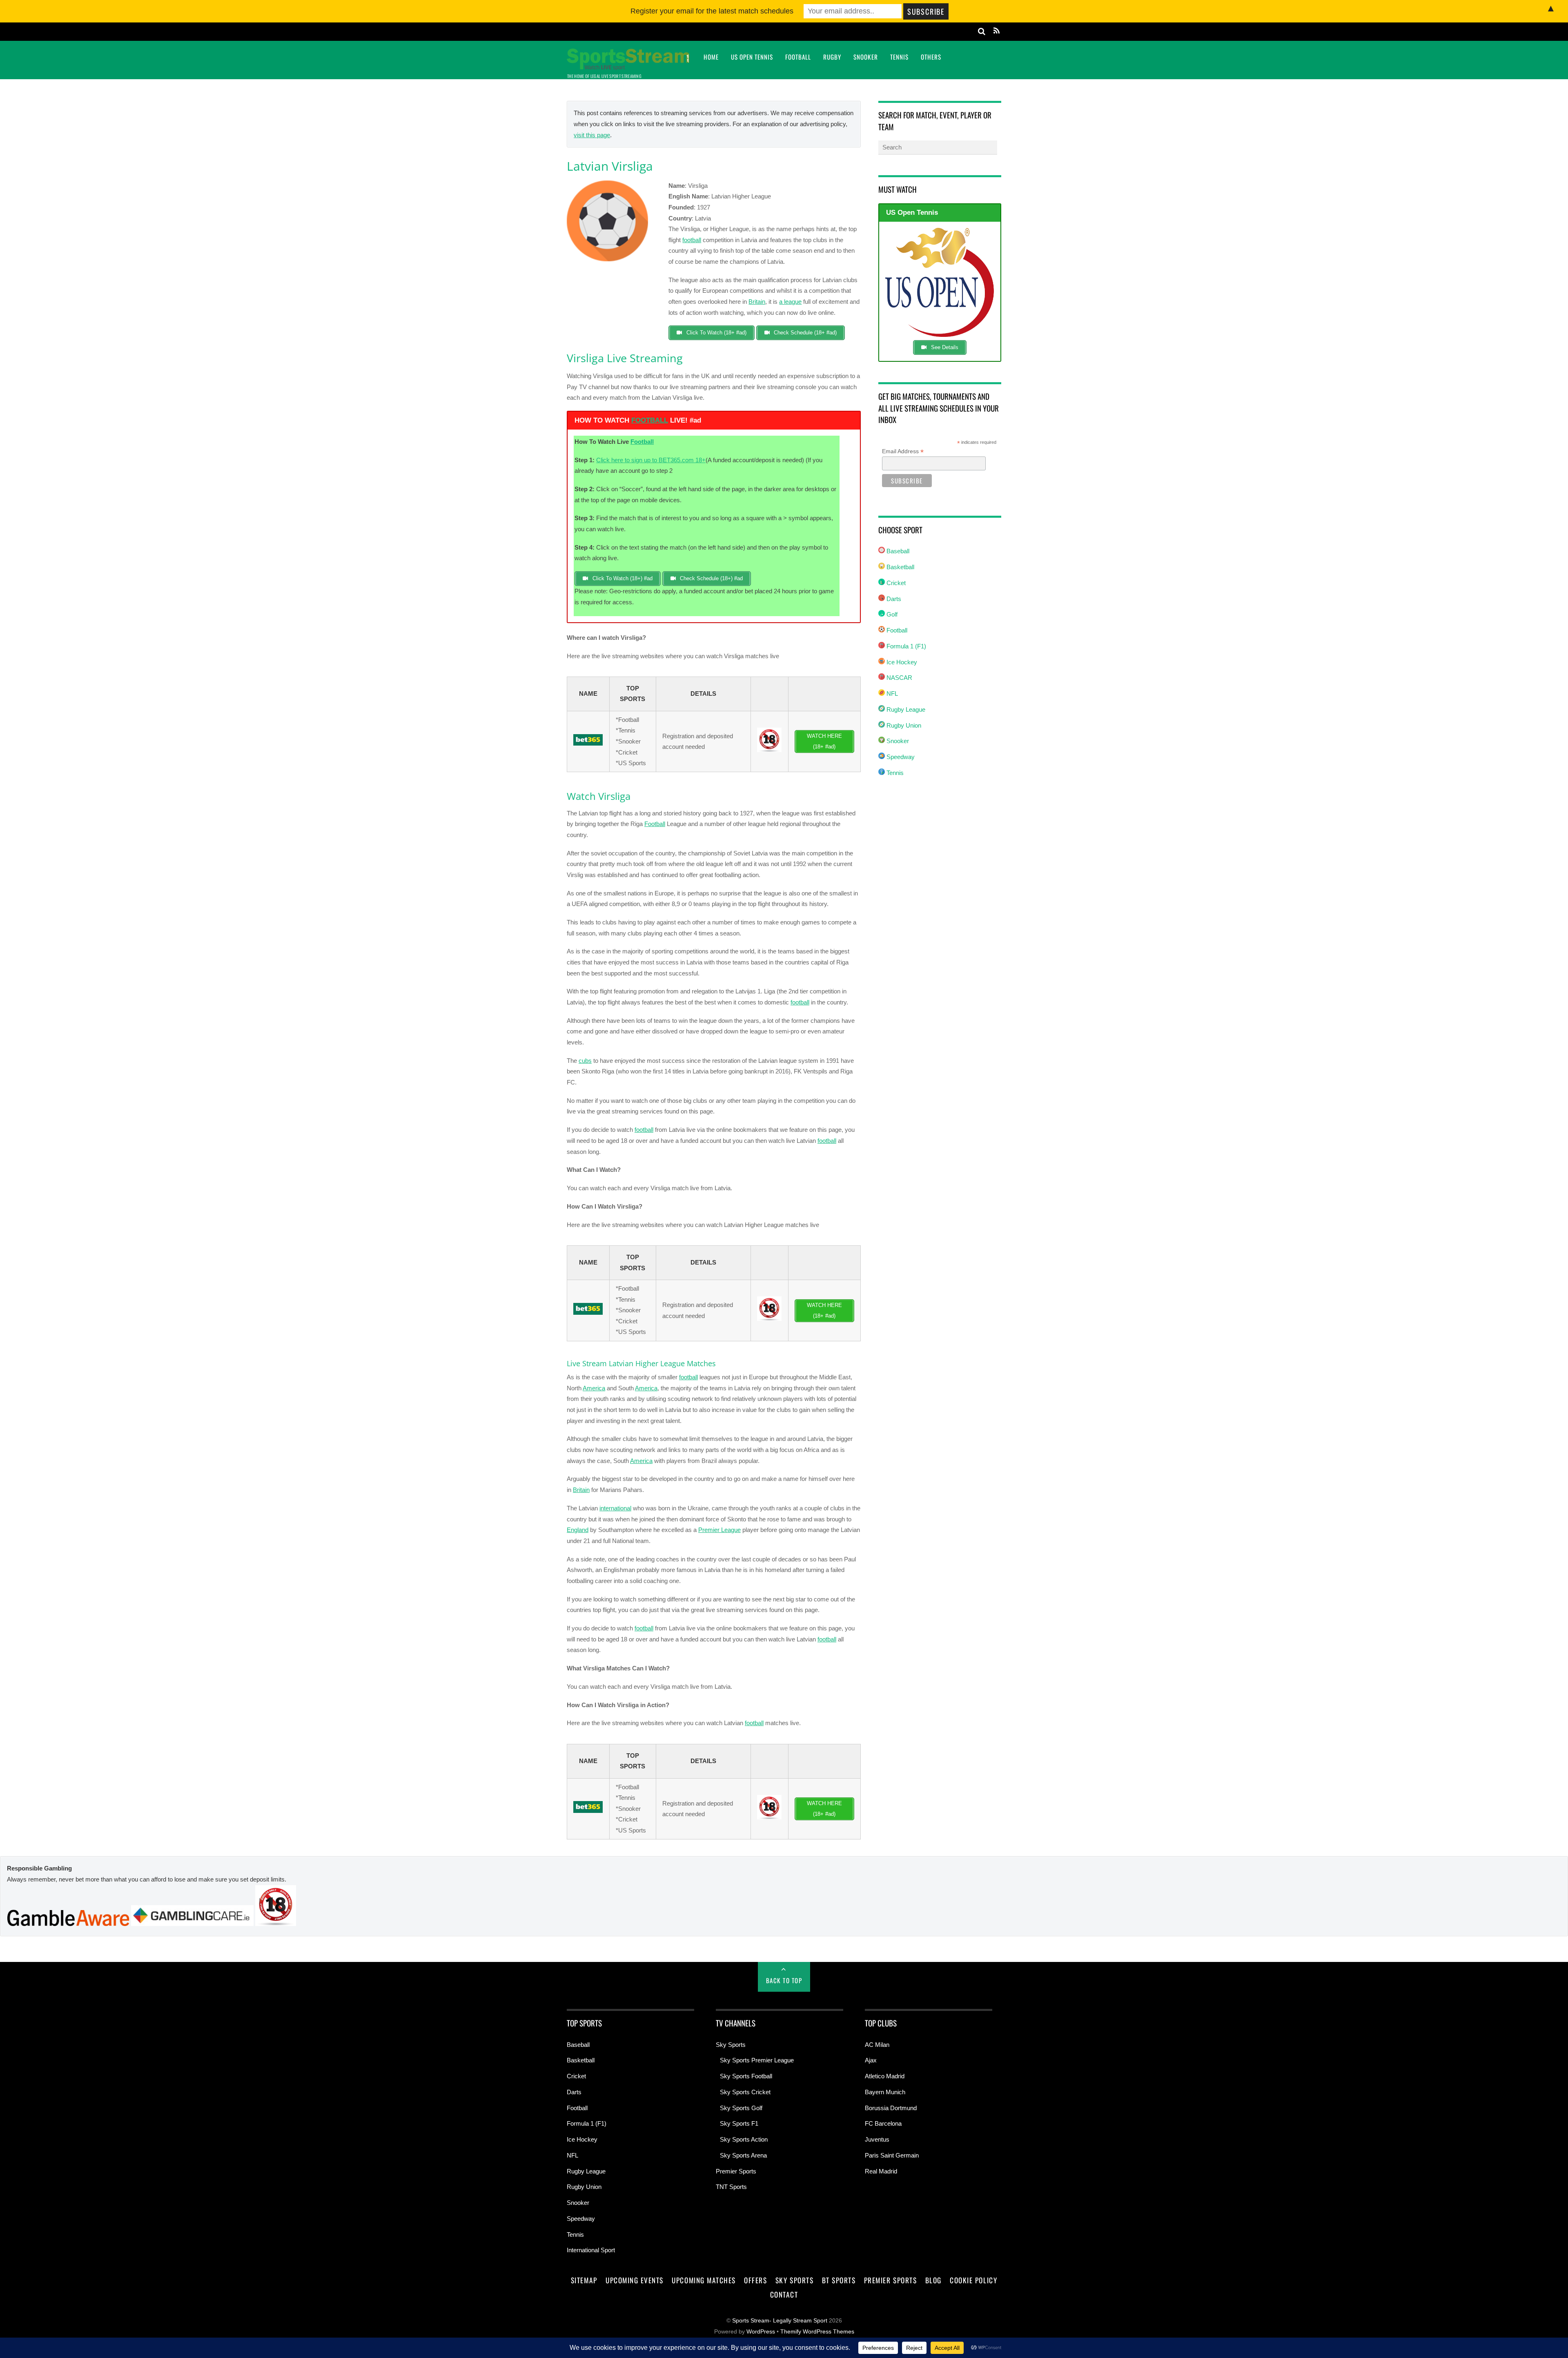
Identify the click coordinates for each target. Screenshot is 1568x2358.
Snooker (866, 57)
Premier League (719, 1530)
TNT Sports (731, 2187)
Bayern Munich (885, 2092)
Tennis (899, 57)
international (615, 1508)
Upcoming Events (635, 2280)
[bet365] (588, 743)
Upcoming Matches (704, 2280)
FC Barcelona (883, 2123)
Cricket (895, 583)
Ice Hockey (901, 662)
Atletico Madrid (885, 2076)
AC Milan (877, 2045)
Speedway (900, 757)
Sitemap (584, 2280)
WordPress (761, 2332)
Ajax (871, 2060)
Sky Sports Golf (741, 2108)
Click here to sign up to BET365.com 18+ (651, 460)
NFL (891, 694)
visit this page (592, 135)
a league (790, 302)
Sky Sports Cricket (745, 2092)
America (594, 1388)
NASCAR (899, 678)
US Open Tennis (752, 57)
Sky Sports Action (744, 2139)
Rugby (832, 57)
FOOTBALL (650, 420)
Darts (893, 599)
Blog (933, 2280)
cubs (585, 1061)
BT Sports (839, 2280)
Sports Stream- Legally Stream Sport (780, 2321)
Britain (757, 302)
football (692, 240)
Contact (784, 2294)
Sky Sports (731, 2045)
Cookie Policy (973, 2280)
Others (931, 57)
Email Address (903, 451)
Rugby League (905, 709)
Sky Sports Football (746, 2076)
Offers (755, 2280)
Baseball (897, 551)
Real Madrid (881, 2171)
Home (711, 57)
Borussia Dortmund (891, 2108)
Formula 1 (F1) (905, 646)
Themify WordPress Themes (817, 2332)
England (578, 1530)
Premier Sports (736, 2171)
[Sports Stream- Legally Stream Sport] (628, 65)
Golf (891, 614)
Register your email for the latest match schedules (712, 11)
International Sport (591, 2250)
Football (798, 57)
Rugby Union (903, 725)
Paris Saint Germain (892, 2155)
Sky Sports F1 (739, 2123)
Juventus (877, 2139)
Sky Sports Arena (743, 2155)
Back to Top (784, 1980)
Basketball (900, 567)
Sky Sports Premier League (757, 2060)
